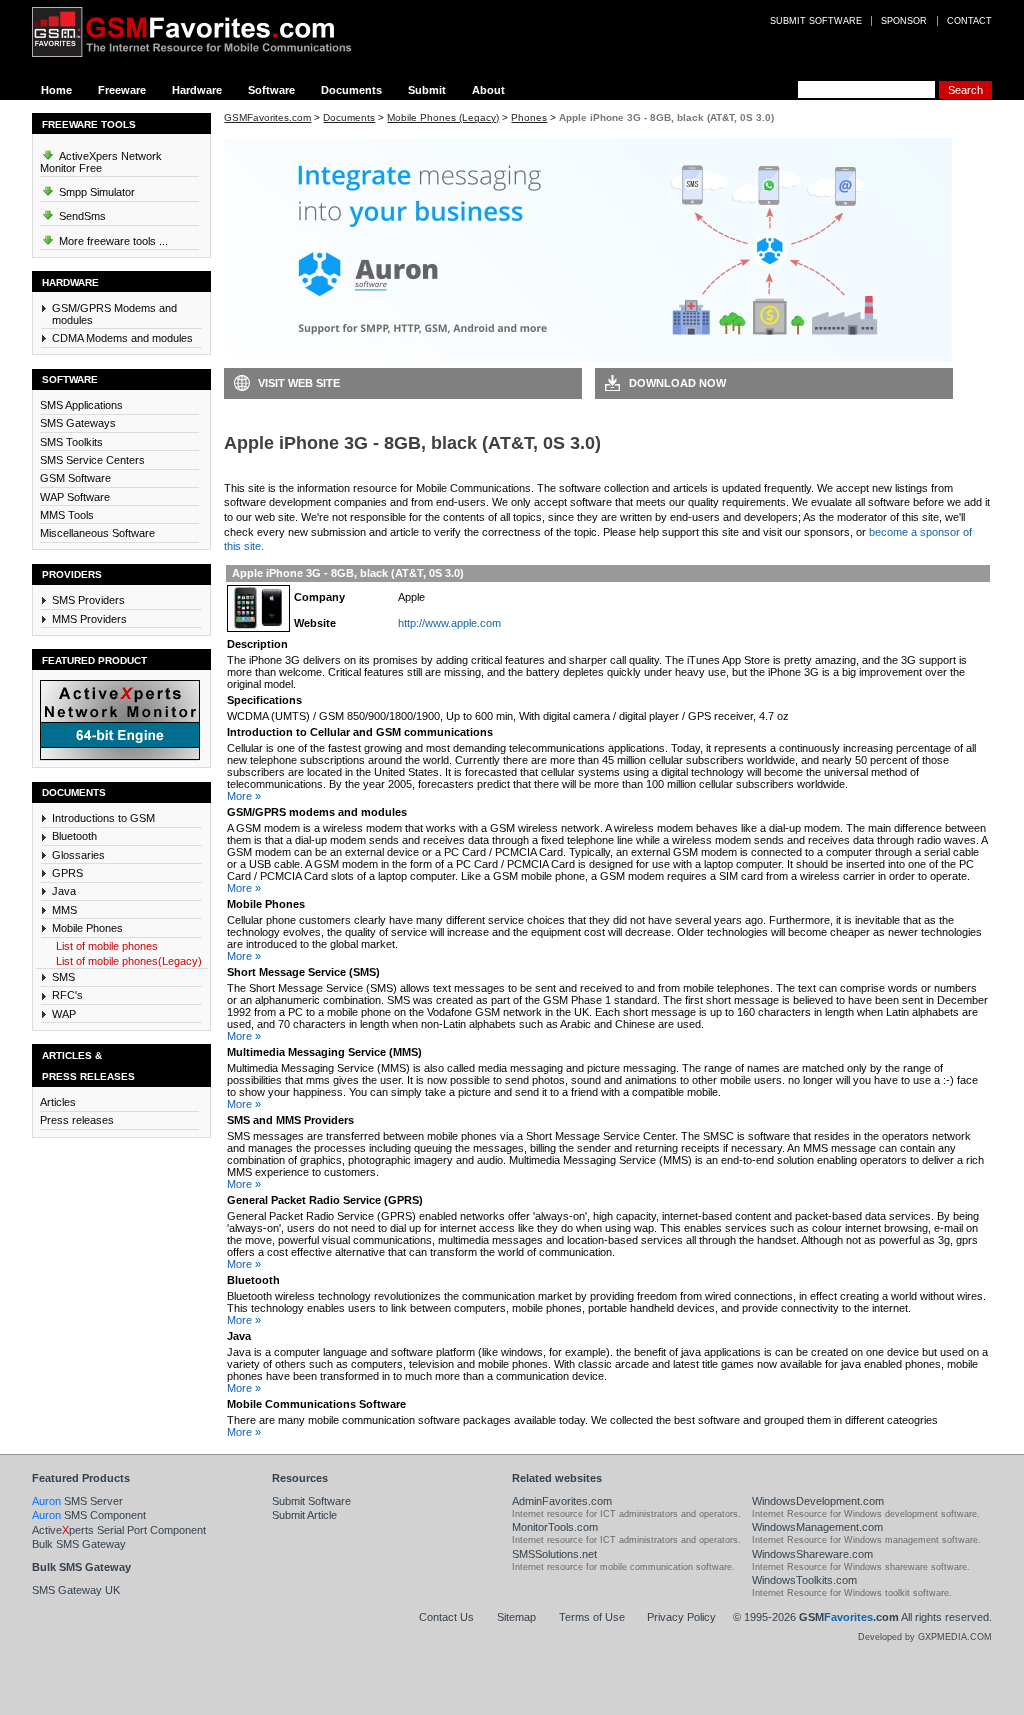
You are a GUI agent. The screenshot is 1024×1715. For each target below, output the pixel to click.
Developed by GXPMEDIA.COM (925, 1637)
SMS (63, 977)
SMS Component (89, 1515)
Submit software (816, 21)
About (488, 90)
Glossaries (78, 855)
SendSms (81, 216)
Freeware (122, 90)
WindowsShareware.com (812, 1554)
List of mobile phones (107, 946)
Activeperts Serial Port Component (119, 1530)
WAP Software (75, 497)
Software (271, 90)
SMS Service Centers (92, 460)
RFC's (67, 995)
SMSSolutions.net (554, 1554)
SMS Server (77, 1501)
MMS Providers (89, 619)
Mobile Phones (87, 928)
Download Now (677, 383)
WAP (64, 1014)
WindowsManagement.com (817, 1527)
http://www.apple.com (449, 623)
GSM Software (75, 478)
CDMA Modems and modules (122, 338)
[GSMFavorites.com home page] (207, 32)
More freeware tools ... (112, 241)
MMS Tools (67, 515)
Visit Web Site (299, 383)
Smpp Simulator (95, 192)
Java (64, 891)
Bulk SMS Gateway (79, 1544)
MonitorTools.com (555, 1527)
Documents (351, 90)
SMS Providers (88, 600)
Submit (427, 90)
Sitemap (516, 1617)
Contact (969, 21)
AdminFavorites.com (562, 1501)
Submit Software (311, 1501)
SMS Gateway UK (76, 1590)
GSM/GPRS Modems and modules (114, 314)
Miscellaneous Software (97, 533)
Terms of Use (592, 1617)
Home (56, 90)
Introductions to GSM (103, 818)
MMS (64, 910)
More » (244, 796)
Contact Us (446, 1617)
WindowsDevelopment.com (818, 1501)
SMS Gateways (78, 423)
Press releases (77, 1120)
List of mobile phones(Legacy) (129, 961)
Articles (58, 1102)
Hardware (197, 90)
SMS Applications (81, 405)
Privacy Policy (681, 1617)
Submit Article (304, 1515)
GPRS (67, 873)
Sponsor (904, 21)
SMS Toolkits (71, 442)
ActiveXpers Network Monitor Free (101, 162)
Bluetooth (74, 836)
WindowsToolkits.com (804, 1580)
